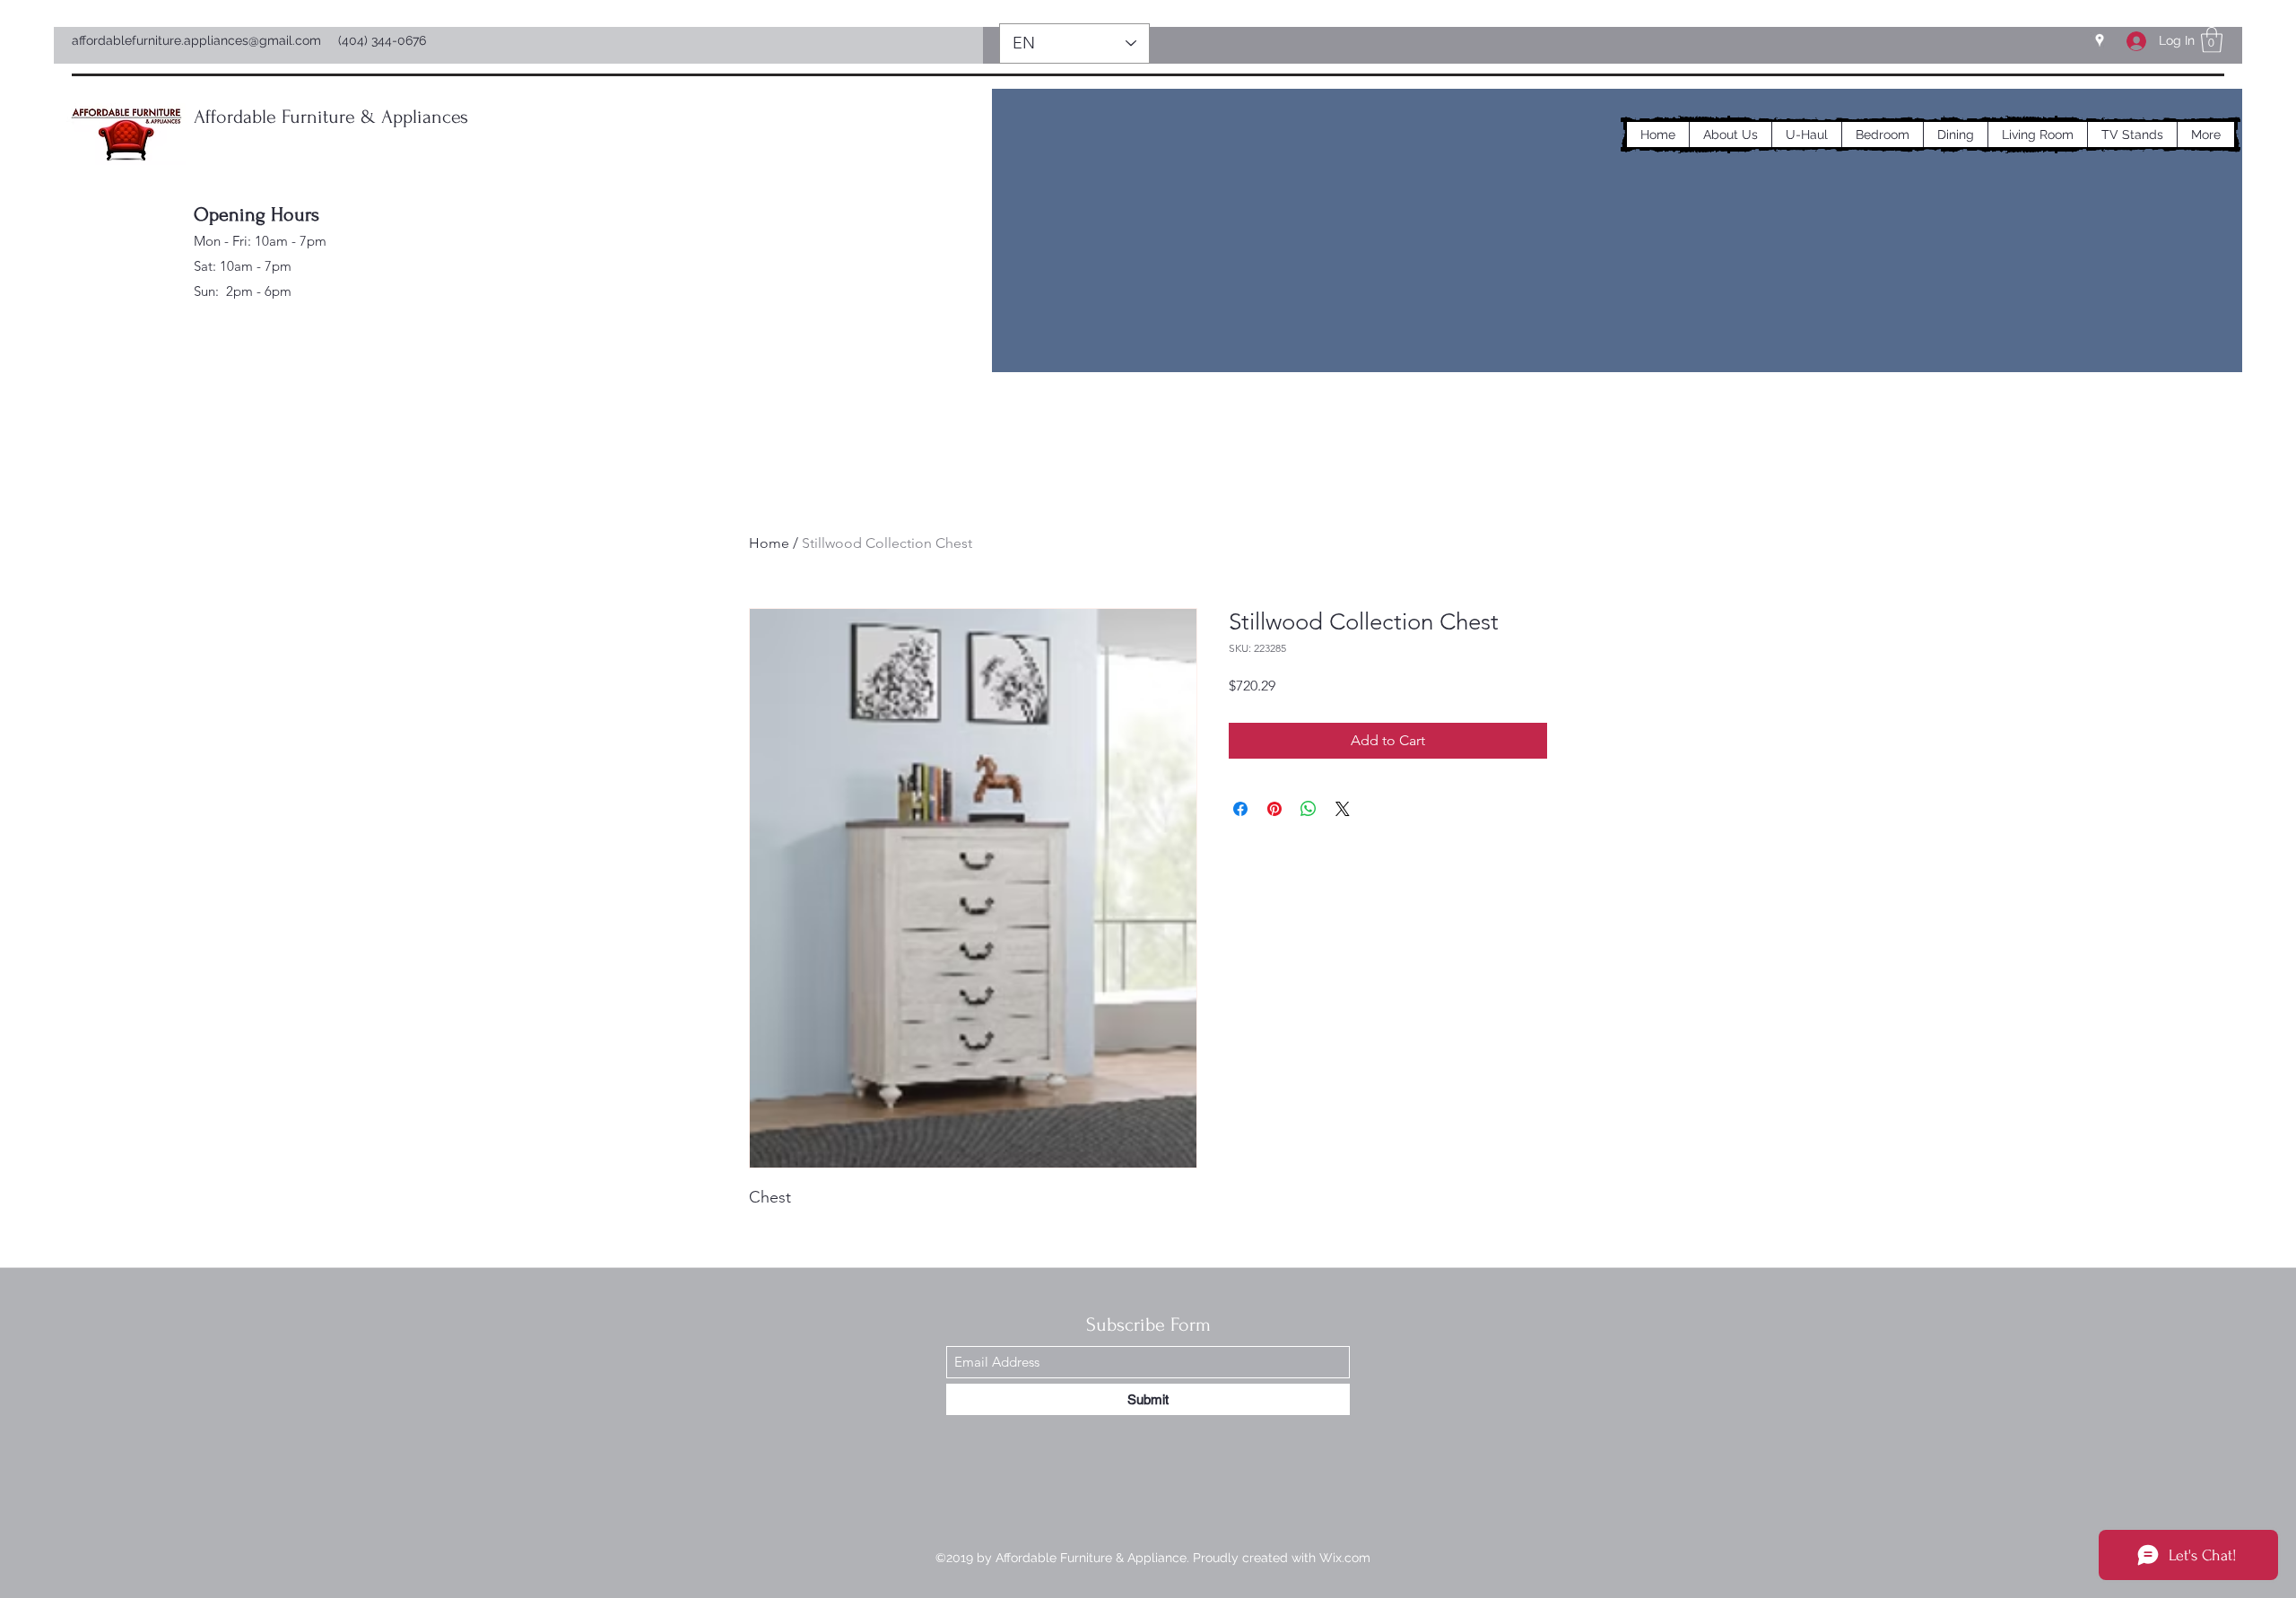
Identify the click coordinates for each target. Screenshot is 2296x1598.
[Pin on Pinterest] (1274, 809)
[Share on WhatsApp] (1309, 809)
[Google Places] (2100, 40)
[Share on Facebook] (1240, 809)
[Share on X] (1343, 809)
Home (769, 543)
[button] (2212, 40)
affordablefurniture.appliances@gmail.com (196, 40)
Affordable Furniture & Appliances (331, 117)
